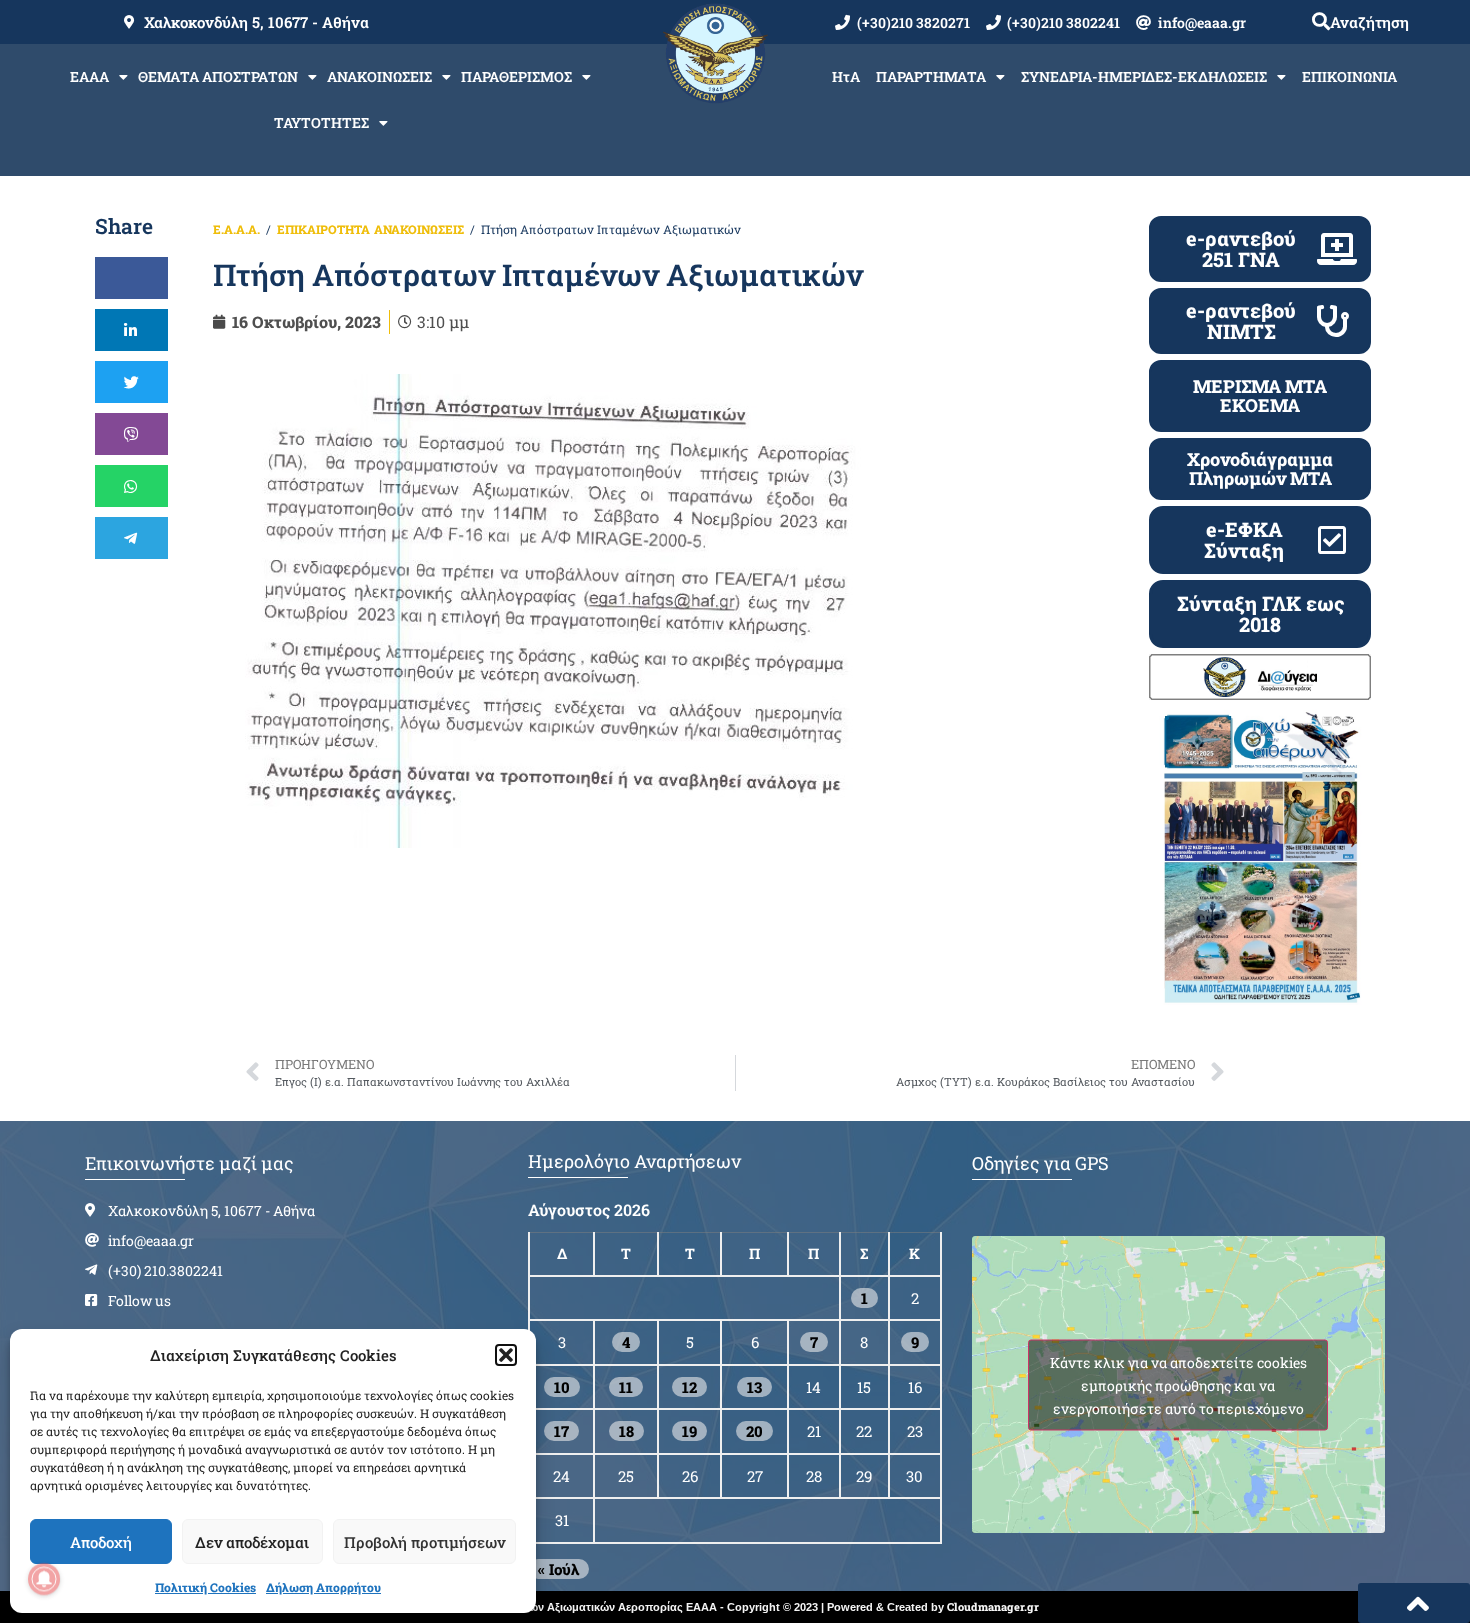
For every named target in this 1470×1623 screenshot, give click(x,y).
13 (754, 1387)
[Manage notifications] (44, 1579)
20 (754, 1431)
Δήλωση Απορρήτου (323, 1587)
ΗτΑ (846, 76)
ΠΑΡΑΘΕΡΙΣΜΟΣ (516, 76)
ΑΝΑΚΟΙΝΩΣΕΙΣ (379, 76)
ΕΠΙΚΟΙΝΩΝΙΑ (1349, 76)
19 (689, 1431)
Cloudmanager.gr (993, 1606)
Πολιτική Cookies (205, 1587)
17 (561, 1431)
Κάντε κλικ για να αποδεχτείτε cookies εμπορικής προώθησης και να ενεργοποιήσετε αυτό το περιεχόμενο (1178, 1384)
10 (562, 1387)
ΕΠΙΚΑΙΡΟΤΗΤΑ (323, 229)
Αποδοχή (101, 1542)
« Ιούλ (558, 1569)
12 (689, 1387)
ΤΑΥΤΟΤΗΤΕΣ (321, 122)
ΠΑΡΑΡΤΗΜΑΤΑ (931, 76)
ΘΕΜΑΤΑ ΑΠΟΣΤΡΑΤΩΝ (218, 76)
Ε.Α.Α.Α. (236, 229)
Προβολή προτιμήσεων (424, 1542)
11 (626, 1387)
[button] (506, 1355)
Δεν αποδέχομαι (252, 1542)
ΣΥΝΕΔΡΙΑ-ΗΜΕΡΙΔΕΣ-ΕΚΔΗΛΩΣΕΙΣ (1144, 76)
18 (626, 1431)
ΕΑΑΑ (89, 76)
